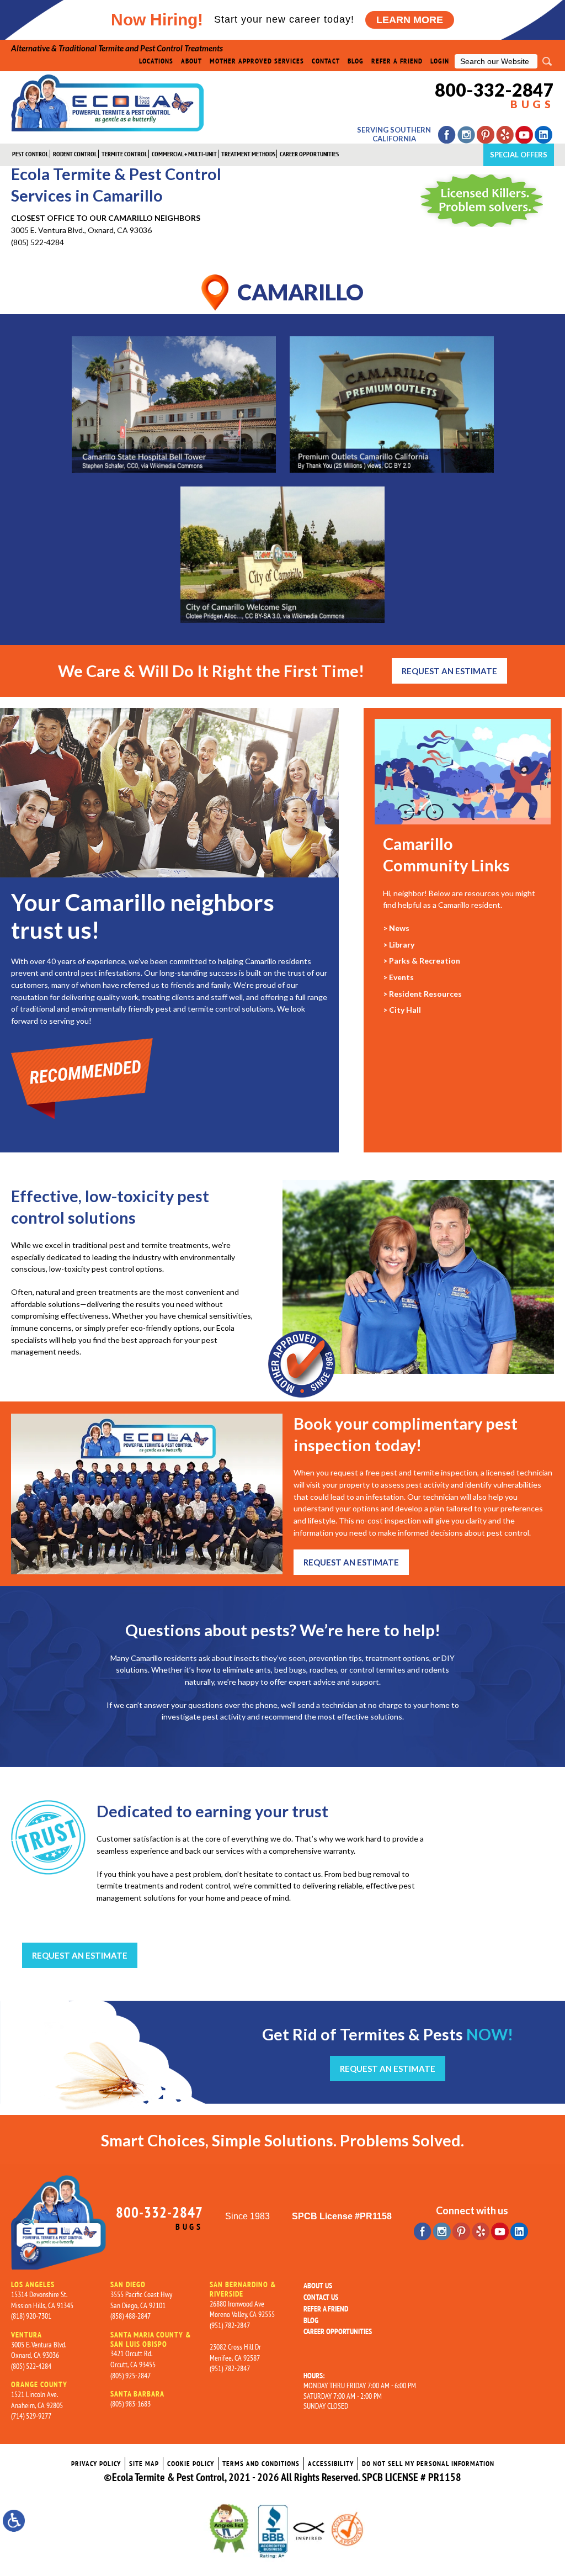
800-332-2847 (494, 96)
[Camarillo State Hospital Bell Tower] (174, 404)
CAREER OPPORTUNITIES (309, 154)
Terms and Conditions (261, 2464)
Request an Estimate (449, 671)
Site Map (144, 2464)
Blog (356, 61)
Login (440, 61)
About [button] (191, 61)
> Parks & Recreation (422, 961)
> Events (398, 977)
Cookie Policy (191, 2464)
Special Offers (519, 155)
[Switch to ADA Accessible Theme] (14, 2521)
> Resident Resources (422, 994)
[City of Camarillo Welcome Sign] (282, 555)
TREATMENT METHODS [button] (248, 154)
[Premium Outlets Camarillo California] (392, 404)
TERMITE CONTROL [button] (124, 154)
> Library (399, 945)
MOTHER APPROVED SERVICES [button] (257, 61)
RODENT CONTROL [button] (75, 154)
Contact (326, 61)
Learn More (410, 20)
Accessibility (331, 2464)
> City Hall (402, 1010)
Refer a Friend (397, 61)
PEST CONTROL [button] (30, 154)
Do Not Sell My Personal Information (428, 2464)
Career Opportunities (338, 2331)
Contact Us (321, 2297)
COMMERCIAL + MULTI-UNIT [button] (184, 154)
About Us (318, 2286)
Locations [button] (156, 61)
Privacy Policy (96, 2464)
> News (396, 928)
